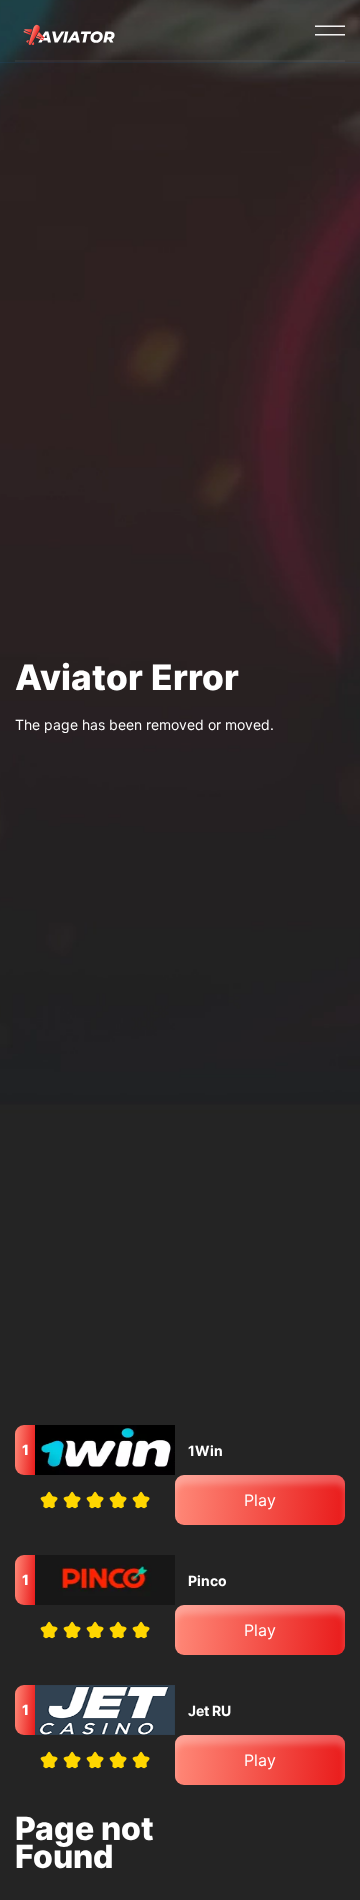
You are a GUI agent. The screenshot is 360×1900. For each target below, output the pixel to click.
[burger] (330, 30)
